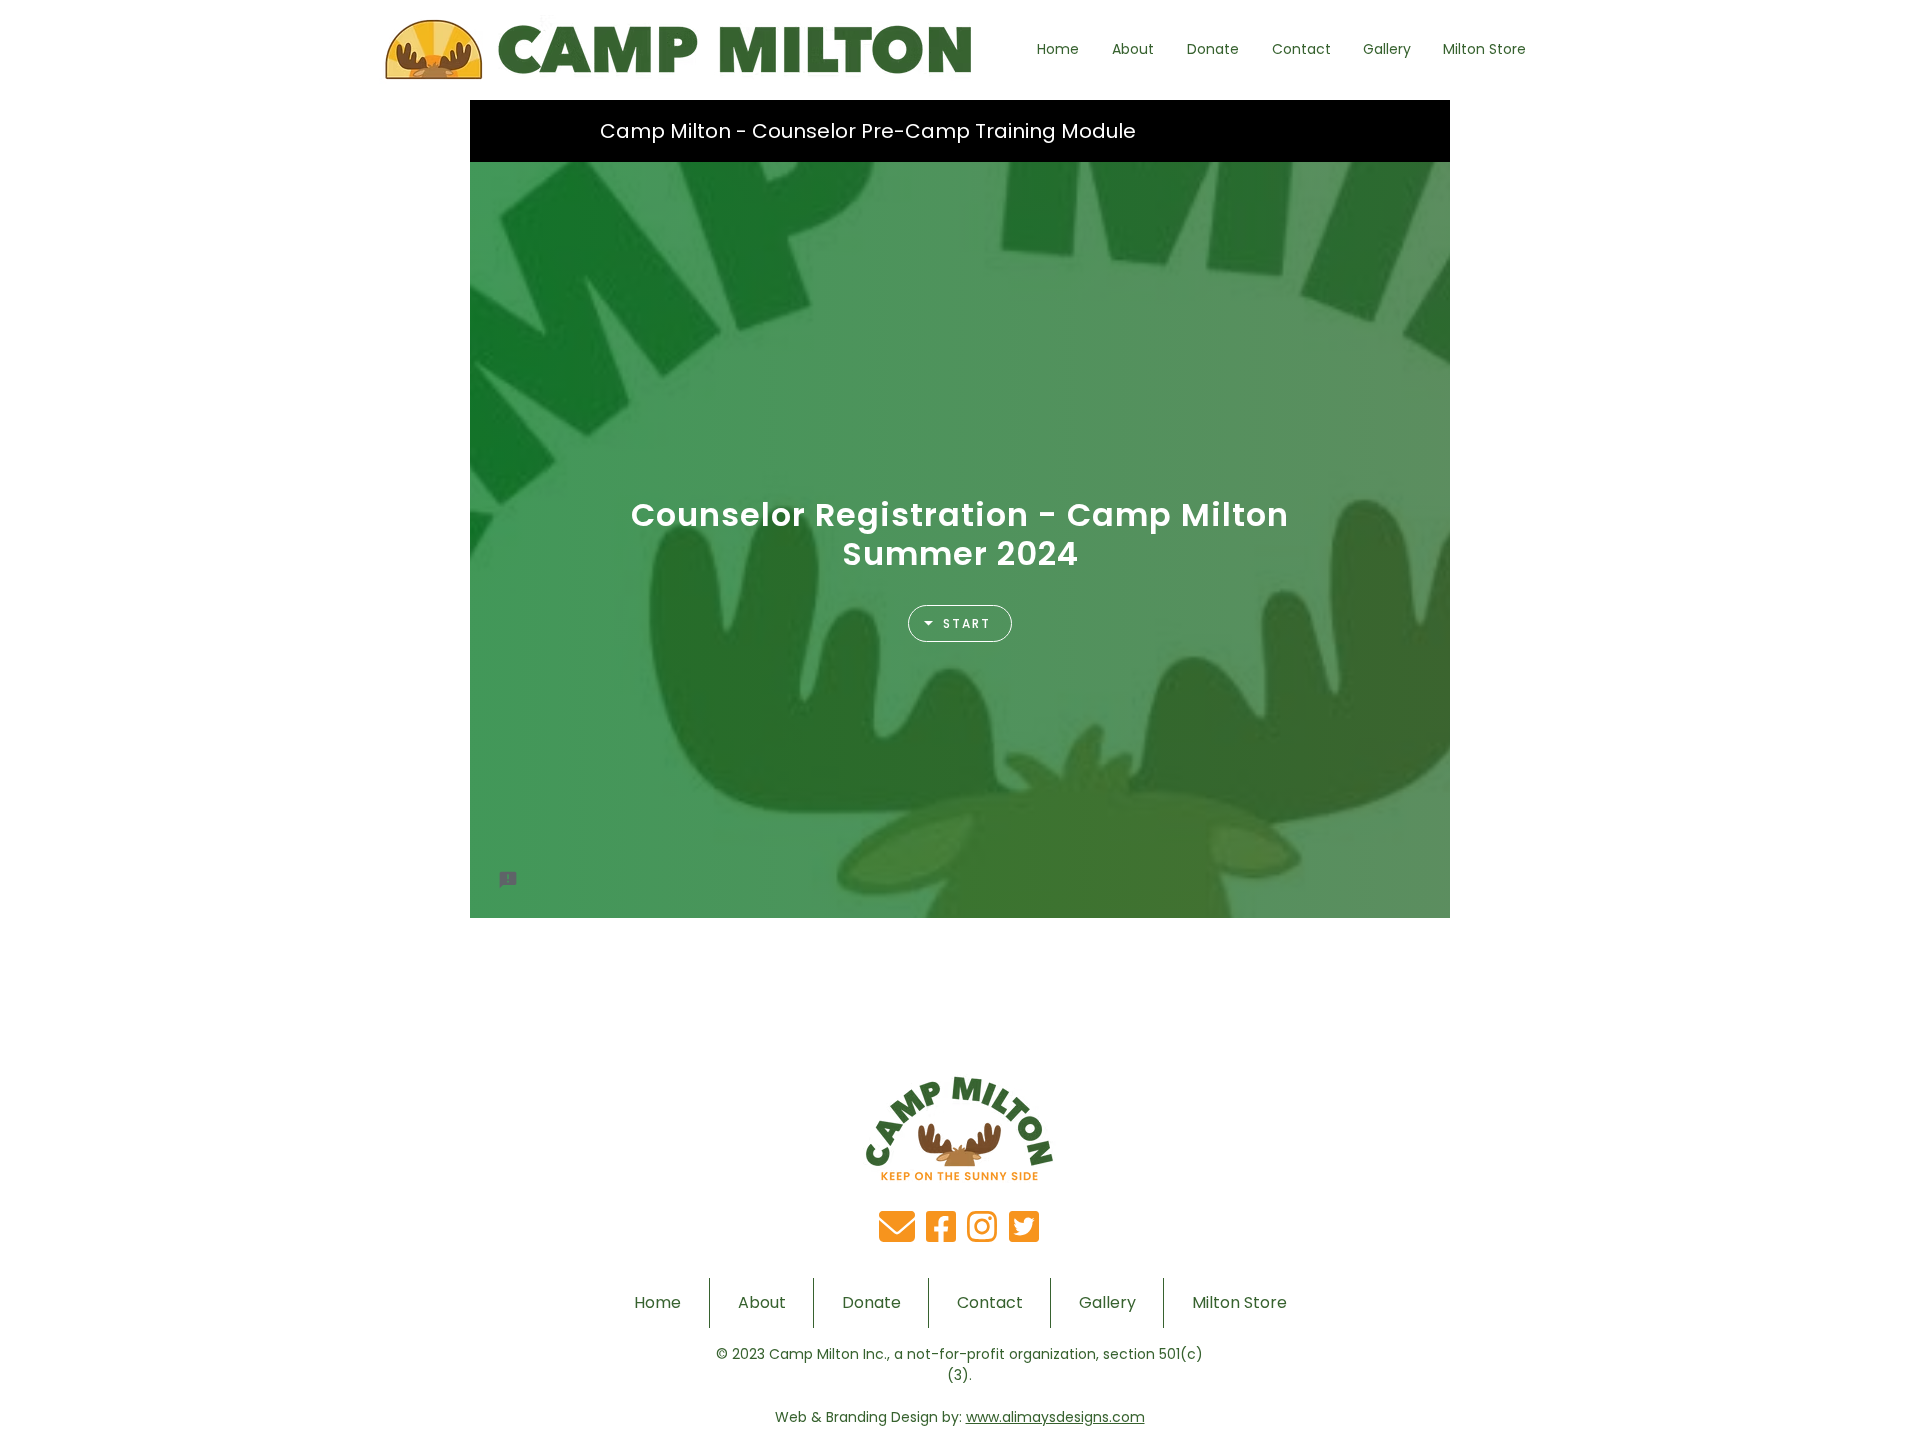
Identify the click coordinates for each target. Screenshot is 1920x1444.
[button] (1132, 49)
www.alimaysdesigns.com (1055, 1417)
